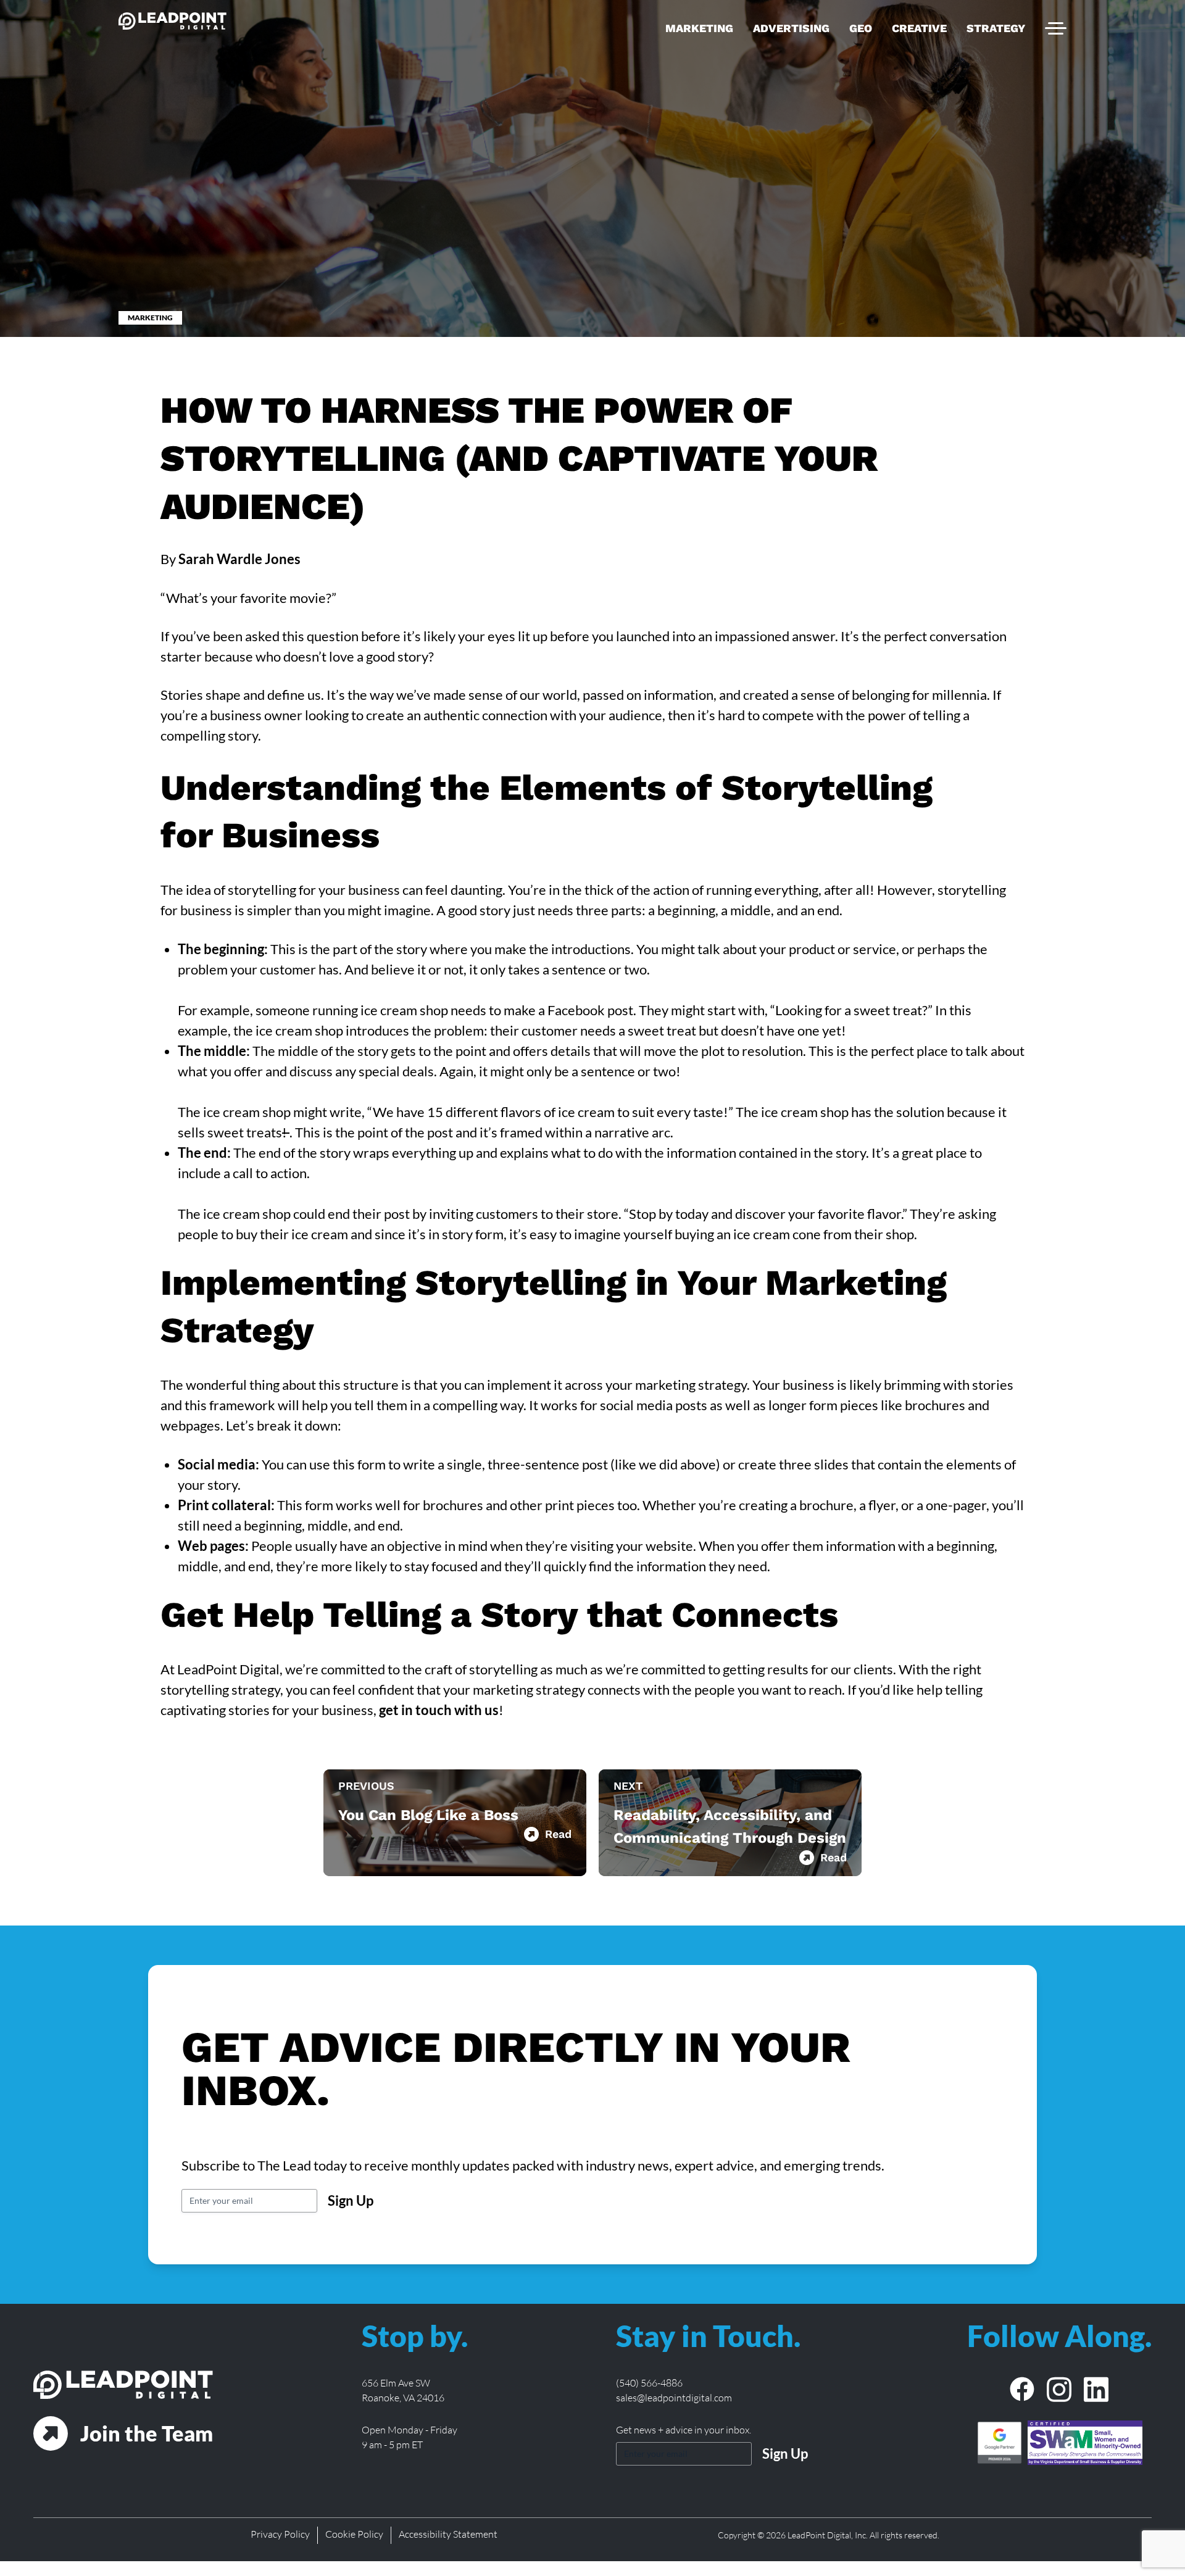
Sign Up (351, 2200)
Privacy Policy (280, 2534)
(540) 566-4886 (649, 2383)
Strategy (996, 28)
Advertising (791, 28)
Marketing (699, 28)
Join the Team (147, 2433)
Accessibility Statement (448, 2534)
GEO (861, 28)
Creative (919, 28)
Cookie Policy (354, 2534)
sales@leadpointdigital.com (674, 2398)
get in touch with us (439, 1710)
